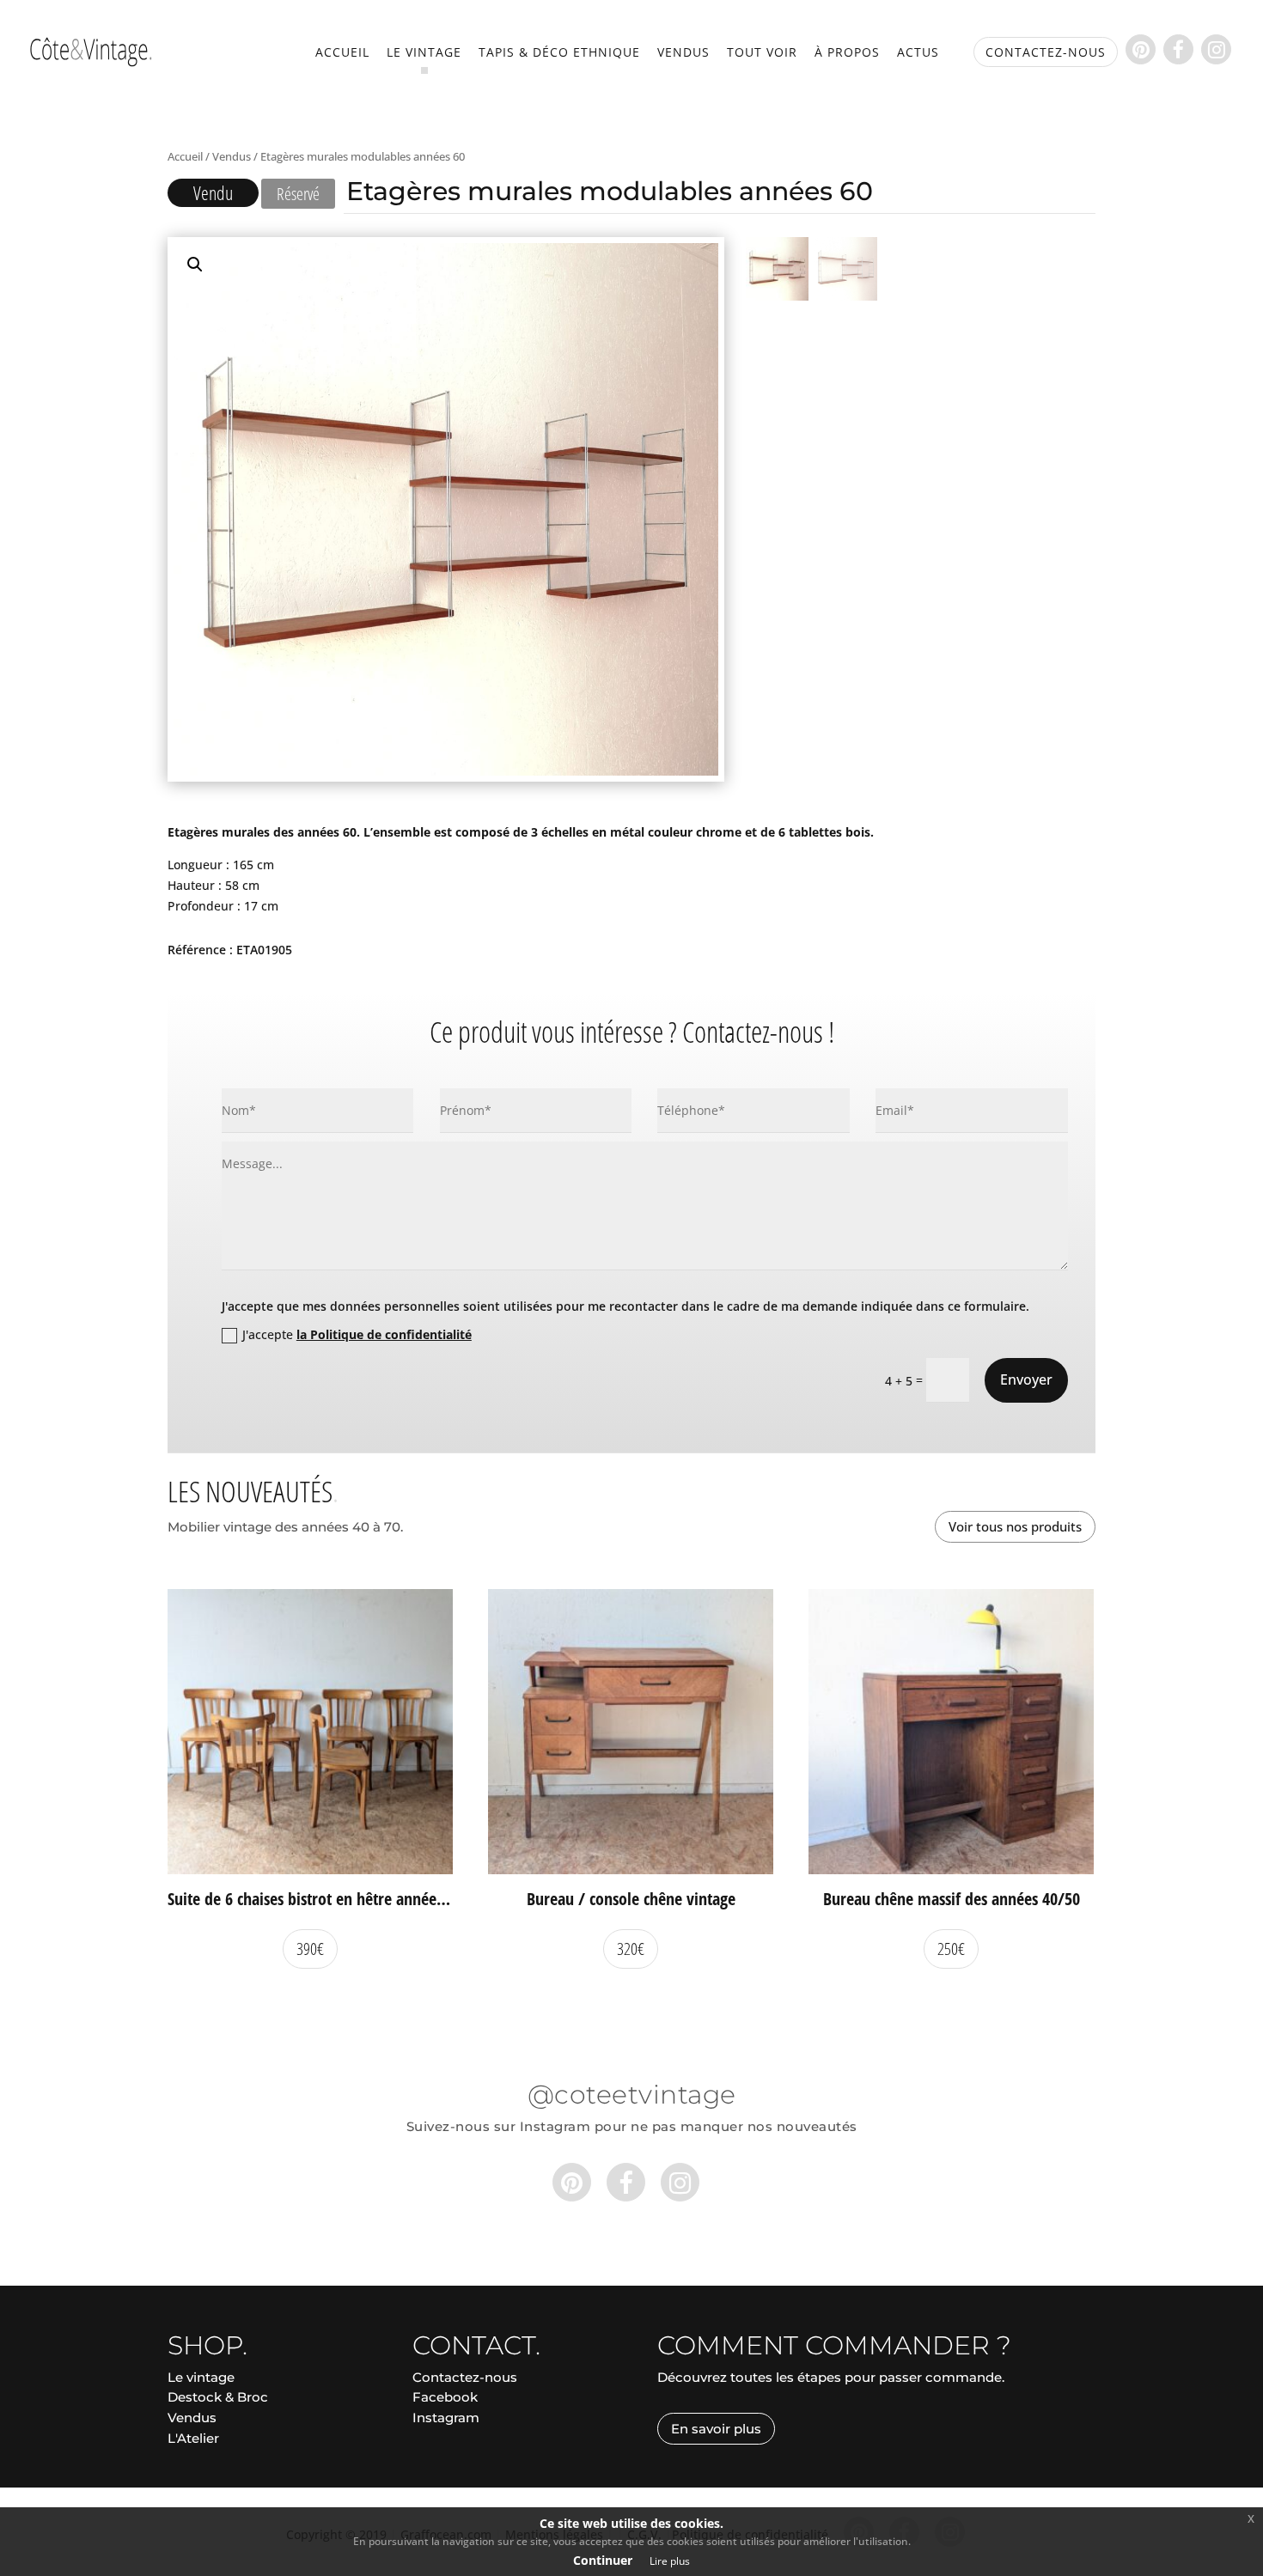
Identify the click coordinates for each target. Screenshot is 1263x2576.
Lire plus (670, 2561)
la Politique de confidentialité (384, 1334)
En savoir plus (716, 2429)
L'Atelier (193, 2438)
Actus (918, 53)
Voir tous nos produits (1015, 1526)
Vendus (683, 53)
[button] (195, 265)
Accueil (342, 53)
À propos (847, 53)
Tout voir (762, 53)
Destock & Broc (218, 2397)
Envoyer (1026, 1379)
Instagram (446, 2418)
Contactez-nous (465, 2377)
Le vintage (424, 53)
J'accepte (357, 1334)
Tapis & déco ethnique (559, 53)
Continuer (603, 2560)
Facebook (445, 2397)
